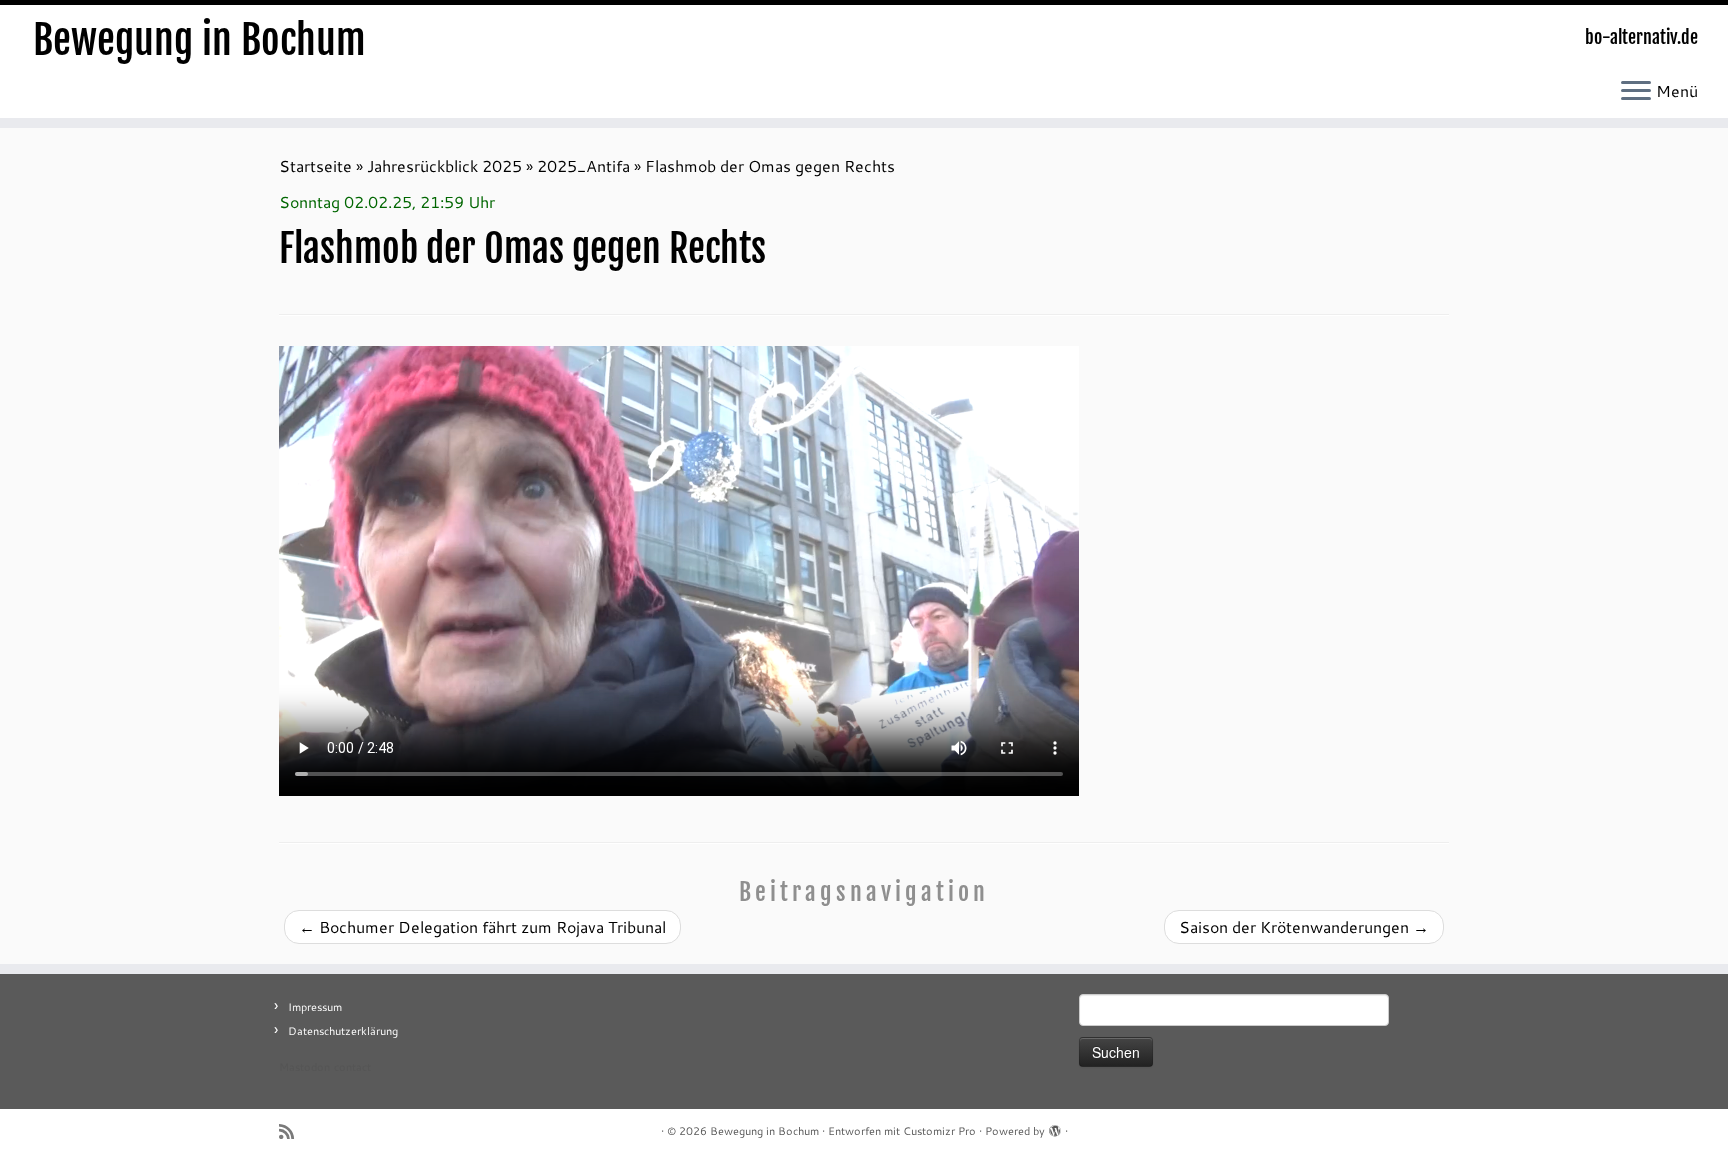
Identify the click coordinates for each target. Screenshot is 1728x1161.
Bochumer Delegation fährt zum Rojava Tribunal (482, 926)
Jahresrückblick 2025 (444, 165)
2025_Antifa (583, 165)
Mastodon (304, 1067)
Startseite (315, 165)
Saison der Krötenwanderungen (1304, 926)
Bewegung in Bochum (199, 40)
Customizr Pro (939, 1131)
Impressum (315, 1007)
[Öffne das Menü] (1636, 92)
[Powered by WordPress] (1055, 1127)
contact (352, 1067)
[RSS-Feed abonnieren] (293, 1131)
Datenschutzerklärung (343, 1031)
